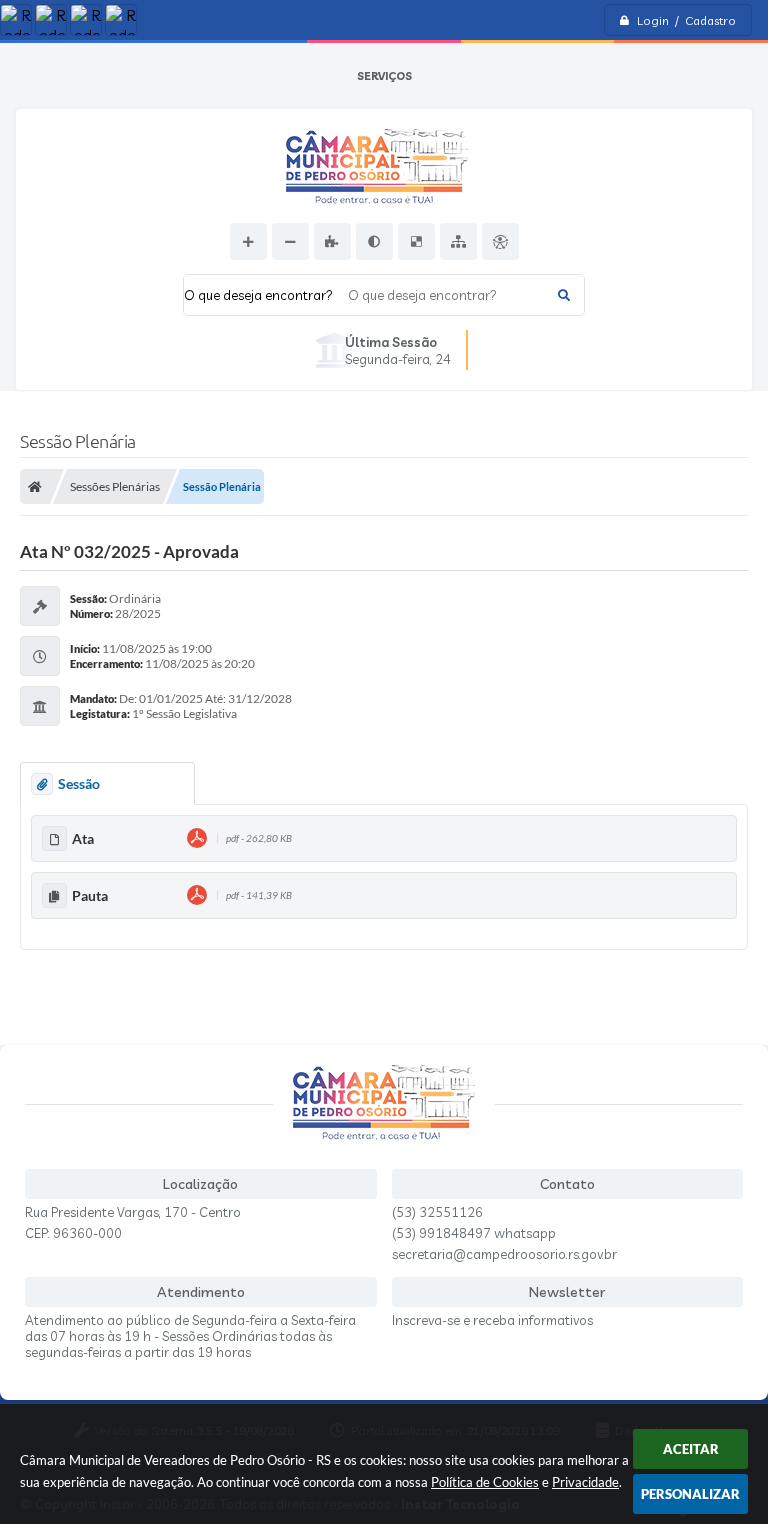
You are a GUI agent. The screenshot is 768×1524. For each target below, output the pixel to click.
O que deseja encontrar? (258, 295)
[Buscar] (564, 295)
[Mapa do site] (458, 241)
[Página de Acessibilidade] (500, 241)
